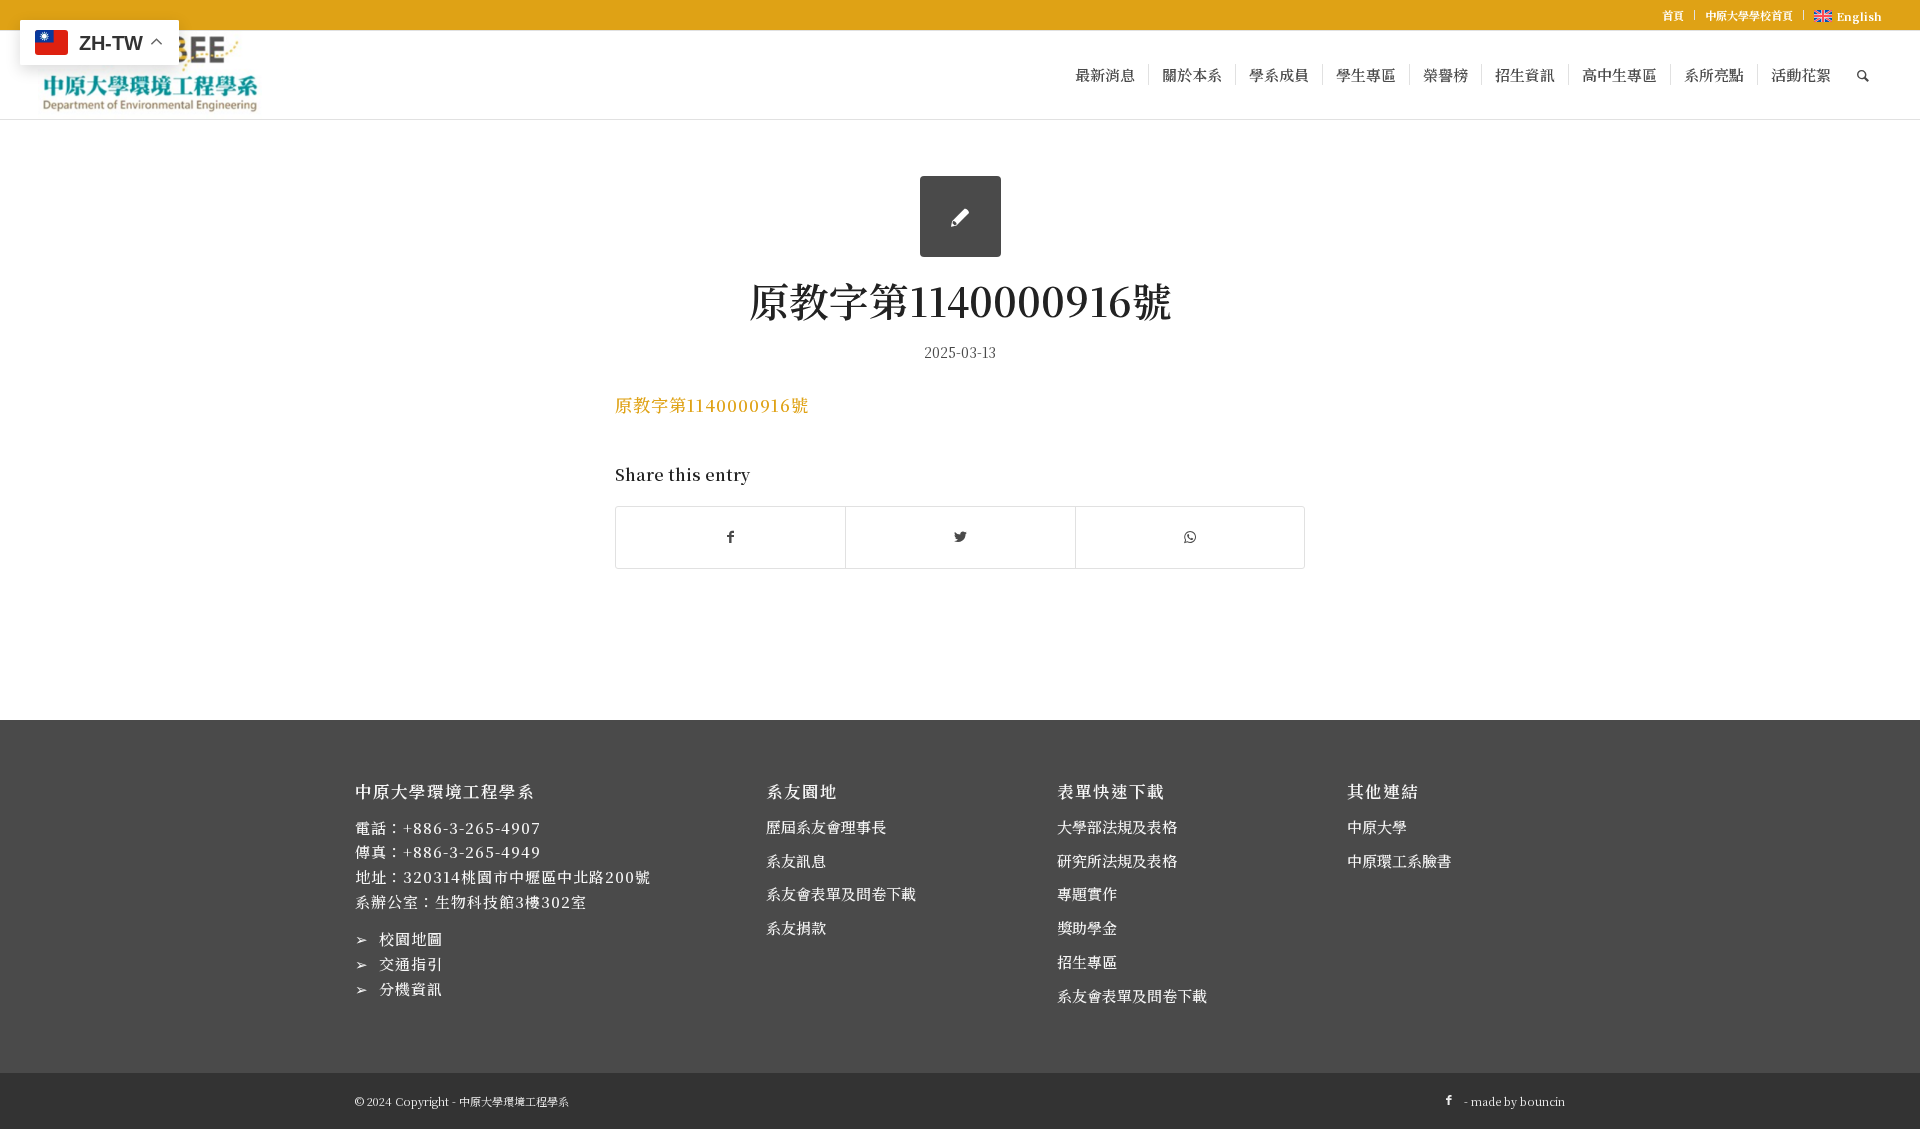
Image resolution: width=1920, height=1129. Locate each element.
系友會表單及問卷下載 (841, 893)
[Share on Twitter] (960, 537)
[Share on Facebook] (730, 537)
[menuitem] (1673, 15)
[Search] (1863, 75)
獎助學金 (1087, 927)
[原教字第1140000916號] (960, 216)
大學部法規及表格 (1117, 826)
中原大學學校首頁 (1749, 15)
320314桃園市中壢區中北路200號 (527, 876)
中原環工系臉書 (1399, 860)
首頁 (1673, 15)
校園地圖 (411, 938)
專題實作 (1087, 893)
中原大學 (1377, 826)
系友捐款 (796, 927)
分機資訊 (411, 988)
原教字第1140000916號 (712, 404)
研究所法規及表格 (1117, 860)
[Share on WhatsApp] (1190, 537)
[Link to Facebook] (1449, 1099)
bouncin (1542, 1101)
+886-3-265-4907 (472, 827)
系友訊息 (796, 860)
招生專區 (1087, 961)
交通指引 (411, 963)
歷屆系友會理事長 (826, 826)
